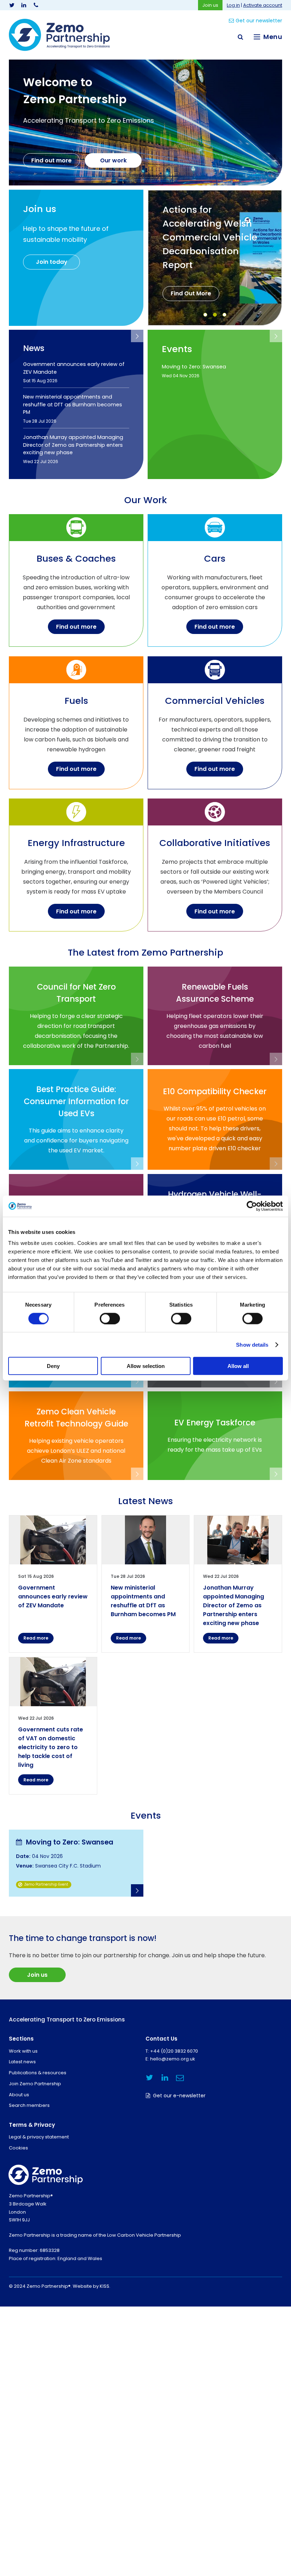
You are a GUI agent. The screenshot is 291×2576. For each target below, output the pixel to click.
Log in (233, 5)
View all (137, 336)
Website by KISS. (92, 2286)
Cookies (18, 2148)
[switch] (110, 1318)
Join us (210, 5)
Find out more (51, 160)
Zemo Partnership (59, 35)
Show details (252, 1344)
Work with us (23, 2051)
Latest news (22, 2062)
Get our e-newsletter (179, 2096)
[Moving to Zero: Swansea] (76, 1863)
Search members (29, 2105)
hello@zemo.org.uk (173, 2059)
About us (19, 2095)
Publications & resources (38, 2073)
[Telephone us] (36, 5)
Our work (113, 160)
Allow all (238, 1366)
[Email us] (180, 2078)
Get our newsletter (259, 21)
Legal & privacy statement (39, 2137)
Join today (52, 262)
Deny (53, 1366)
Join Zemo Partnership (35, 2084)
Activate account (263, 5)
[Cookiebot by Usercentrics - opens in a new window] (252, 1206)
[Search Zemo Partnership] (240, 37)
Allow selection (146, 1366)
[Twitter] (12, 5)
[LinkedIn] (24, 5)
